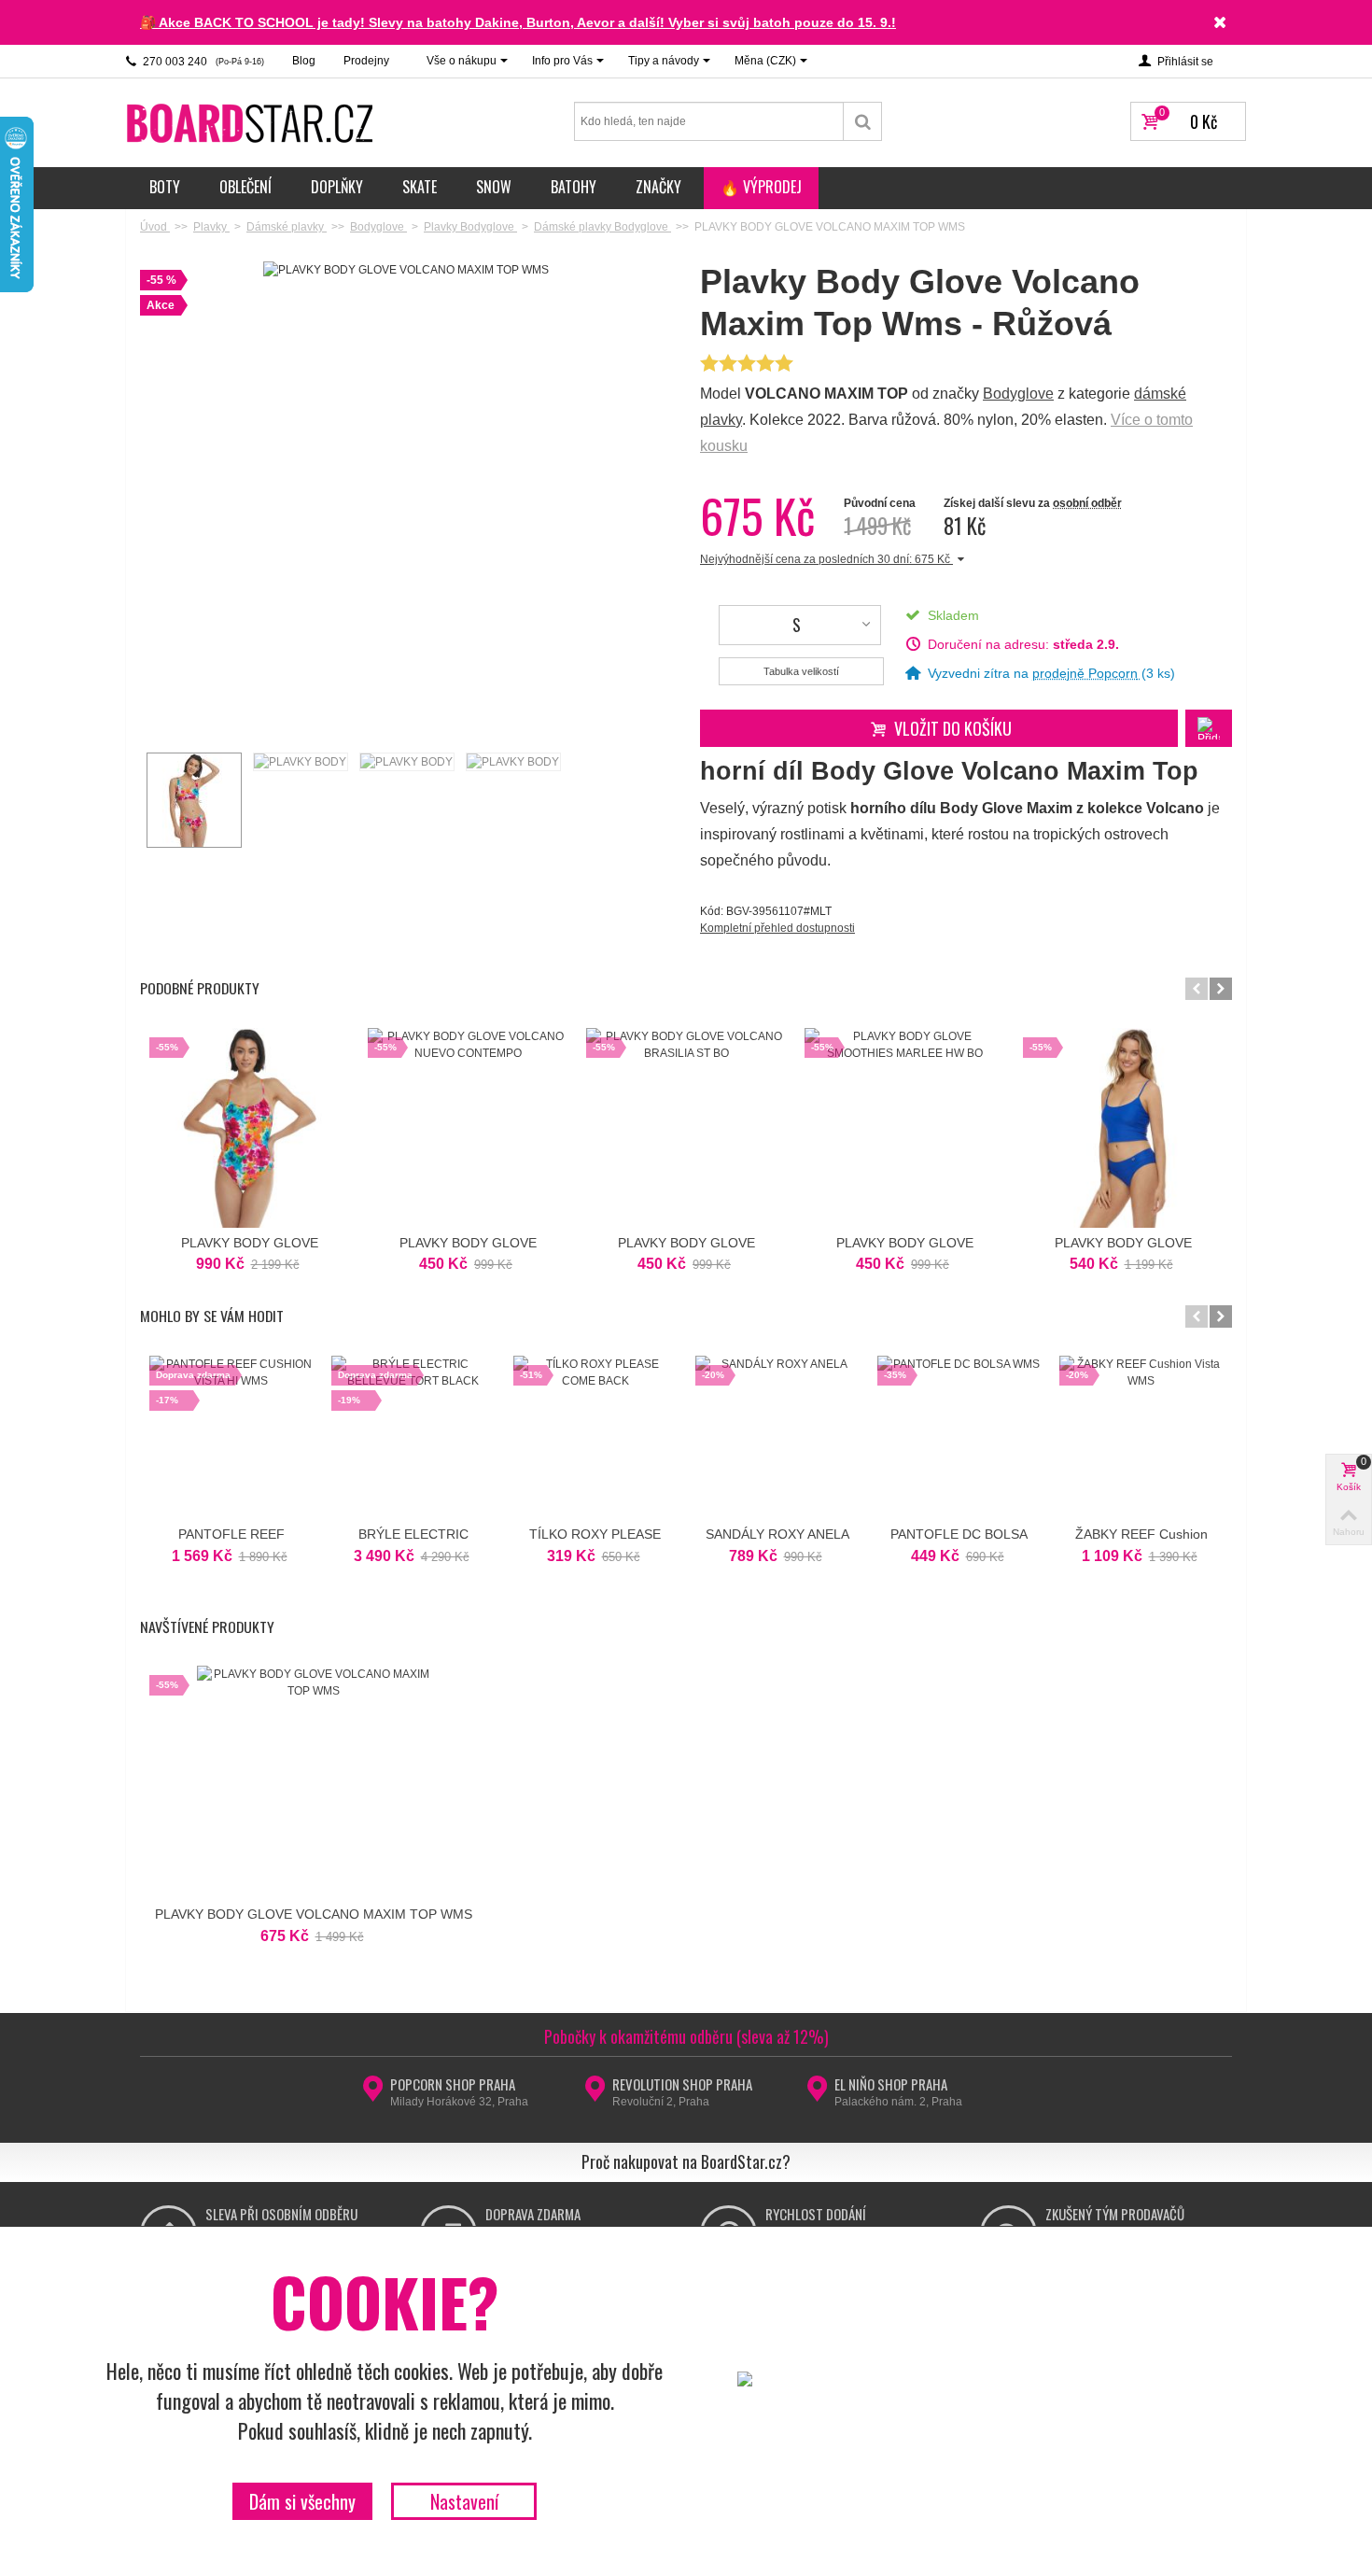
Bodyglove (1018, 394)
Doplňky (337, 187)
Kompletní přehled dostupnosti (777, 928)
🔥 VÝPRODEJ (761, 187)
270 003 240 (202, 62)
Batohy (574, 187)
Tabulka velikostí (801, 671)
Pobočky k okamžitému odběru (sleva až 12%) (686, 2036)
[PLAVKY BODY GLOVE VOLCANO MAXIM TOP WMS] (193, 800)
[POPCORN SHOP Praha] (373, 2094)
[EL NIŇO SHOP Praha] (817, 2094)
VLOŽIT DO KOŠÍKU (953, 728)
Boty (165, 187)
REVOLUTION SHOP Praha (682, 2084)
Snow (494, 187)
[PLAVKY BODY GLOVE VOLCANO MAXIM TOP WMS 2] (300, 762)
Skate (420, 187)
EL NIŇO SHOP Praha (891, 2084)
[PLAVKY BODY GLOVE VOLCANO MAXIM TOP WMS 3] (406, 762)
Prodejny (366, 61)
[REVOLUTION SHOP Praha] (595, 2094)
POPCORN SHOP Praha (453, 2084)
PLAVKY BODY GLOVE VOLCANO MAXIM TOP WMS (314, 1914)
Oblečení (245, 187)
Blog (304, 61)
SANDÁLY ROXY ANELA (777, 1534)
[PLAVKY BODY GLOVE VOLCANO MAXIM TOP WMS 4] (512, 762)
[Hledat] (863, 121)
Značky (658, 187)
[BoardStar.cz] (252, 122)
